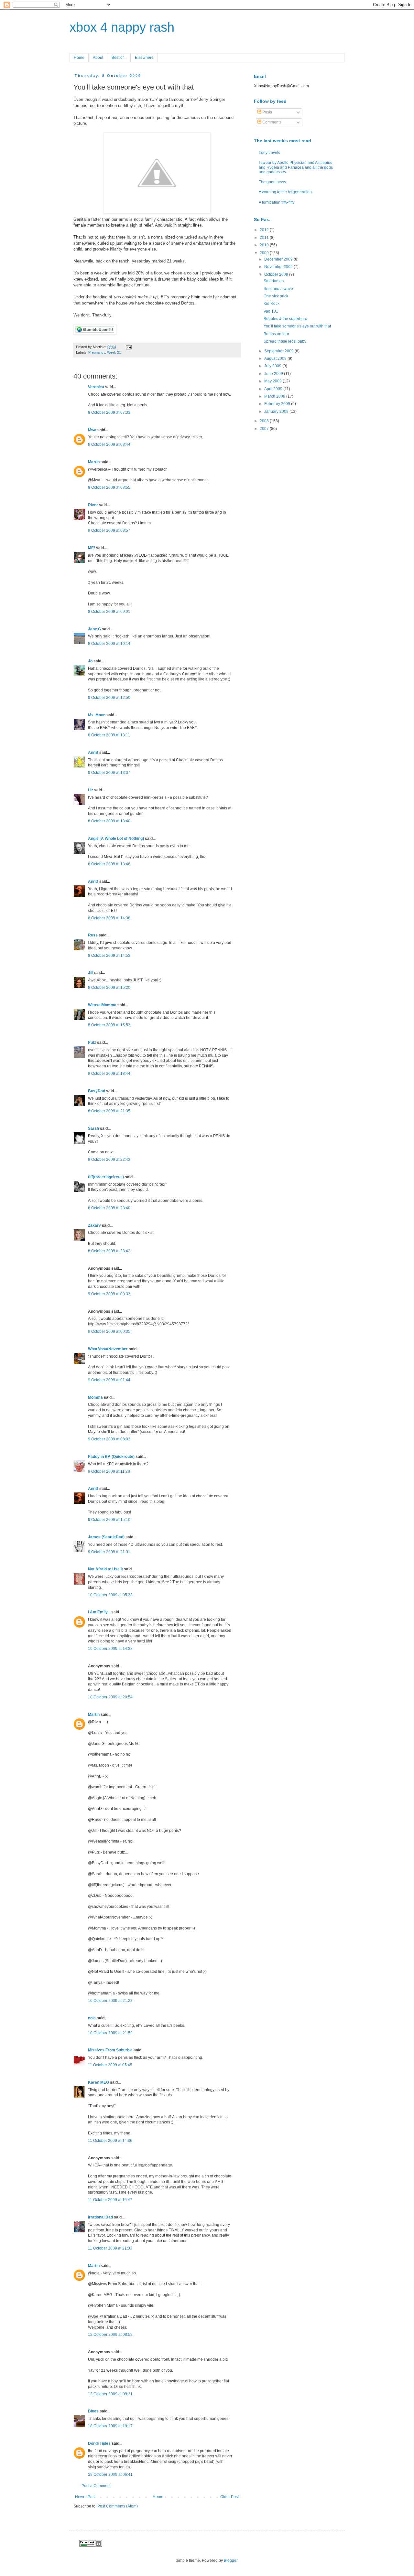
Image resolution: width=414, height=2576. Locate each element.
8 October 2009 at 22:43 (109, 1160)
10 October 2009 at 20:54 (110, 1697)
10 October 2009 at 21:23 (110, 2001)
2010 (265, 245)
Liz (91, 790)
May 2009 (273, 381)
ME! (92, 548)
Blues (93, 2411)
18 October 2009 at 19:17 (110, 2426)
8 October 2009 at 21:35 (109, 1111)
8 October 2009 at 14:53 (109, 956)
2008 (265, 421)
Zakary (94, 1225)
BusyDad (97, 1091)
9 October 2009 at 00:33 (109, 1294)
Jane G (94, 629)
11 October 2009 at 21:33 (110, 2248)
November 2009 (279, 267)
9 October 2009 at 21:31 (109, 1552)
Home (79, 58)
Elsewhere (144, 58)
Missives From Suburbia (110, 2050)
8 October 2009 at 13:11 (109, 735)
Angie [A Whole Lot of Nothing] (116, 839)
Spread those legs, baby (285, 341)
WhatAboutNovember (108, 1349)
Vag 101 (271, 311)
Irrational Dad (100, 2217)
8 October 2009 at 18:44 (109, 1074)
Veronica (96, 387)
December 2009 (279, 259)
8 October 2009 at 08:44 (109, 444)
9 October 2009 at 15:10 (109, 1520)
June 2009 (274, 374)
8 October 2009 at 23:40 (109, 1208)
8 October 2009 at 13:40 (109, 821)
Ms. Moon (97, 715)
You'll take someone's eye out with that (297, 326)
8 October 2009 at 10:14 (109, 644)
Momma (95, 1397)
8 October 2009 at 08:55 (109, 487)
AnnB (93, 753)
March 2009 (275, 396)
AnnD (93, 882)
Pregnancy (97, 352)
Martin (94, 462)
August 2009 (276, 358)
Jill (91, 973)
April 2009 (274, 389)
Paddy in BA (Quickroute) (111, 1457)
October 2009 (277, 274)
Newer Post (85, 2497)
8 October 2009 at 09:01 (109, 612)
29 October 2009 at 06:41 (110, 2474)
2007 (265, 429)
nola (92, 2018)
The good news (272, 182)
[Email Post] (128, 347)
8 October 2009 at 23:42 (109, 1251)
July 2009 (273, 366)
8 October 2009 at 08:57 (109, 530)
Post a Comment (96, 2486)
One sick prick (276, 296)
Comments (271, 122)
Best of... (119, 58)
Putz (92, 1042)
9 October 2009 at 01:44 (109, 1380)
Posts (267, 112)
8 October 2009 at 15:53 (109, 1025)
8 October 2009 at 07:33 (109, 412)
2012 (265, 230)
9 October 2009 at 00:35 (109, 1331)
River (93, 505)
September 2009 (279, 351)
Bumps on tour (276, 334)
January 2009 (277, 412)
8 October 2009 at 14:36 (109, 918)
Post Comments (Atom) (118, 2506)
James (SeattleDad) (106, 1537)
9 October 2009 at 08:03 (109, 1439)
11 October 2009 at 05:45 (110, 2065)
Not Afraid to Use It (105, 1569)
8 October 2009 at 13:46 (109, 864)
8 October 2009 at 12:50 (109, 698)
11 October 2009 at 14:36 (110, 2141)
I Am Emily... (99, 1612)
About (98, 58)
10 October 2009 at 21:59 (110, 2033)
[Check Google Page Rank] (91, 2545)
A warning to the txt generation (285, 192)
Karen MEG (98, 2082)
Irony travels (269, 153)
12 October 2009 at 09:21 (110, 2394)
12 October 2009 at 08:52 (110, 2335)
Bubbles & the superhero (285, 319)
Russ (93, 935)
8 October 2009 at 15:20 (109, 988)
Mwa (92, 430)
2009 (265, 253)
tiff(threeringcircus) (106, 1177)
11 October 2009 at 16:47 (110, 2200)
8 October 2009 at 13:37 (109, 773)
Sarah (93, 1128)
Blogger (231, 2560)
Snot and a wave (278, 289)
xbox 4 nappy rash (122, 27)
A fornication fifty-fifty (277, 202)
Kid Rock (272, 304)
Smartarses (274, 281)
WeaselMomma (102, 1005)
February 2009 (278, 404)
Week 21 (114, 352)
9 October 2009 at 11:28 (109, 1471)
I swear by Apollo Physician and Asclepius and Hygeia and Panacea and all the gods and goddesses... (296, 167)
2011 (265, 238)
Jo (90, 661)
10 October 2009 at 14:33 (110, 1649)
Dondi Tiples (99, 2443)
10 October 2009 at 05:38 (110, 1595)
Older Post (229, 2497)
